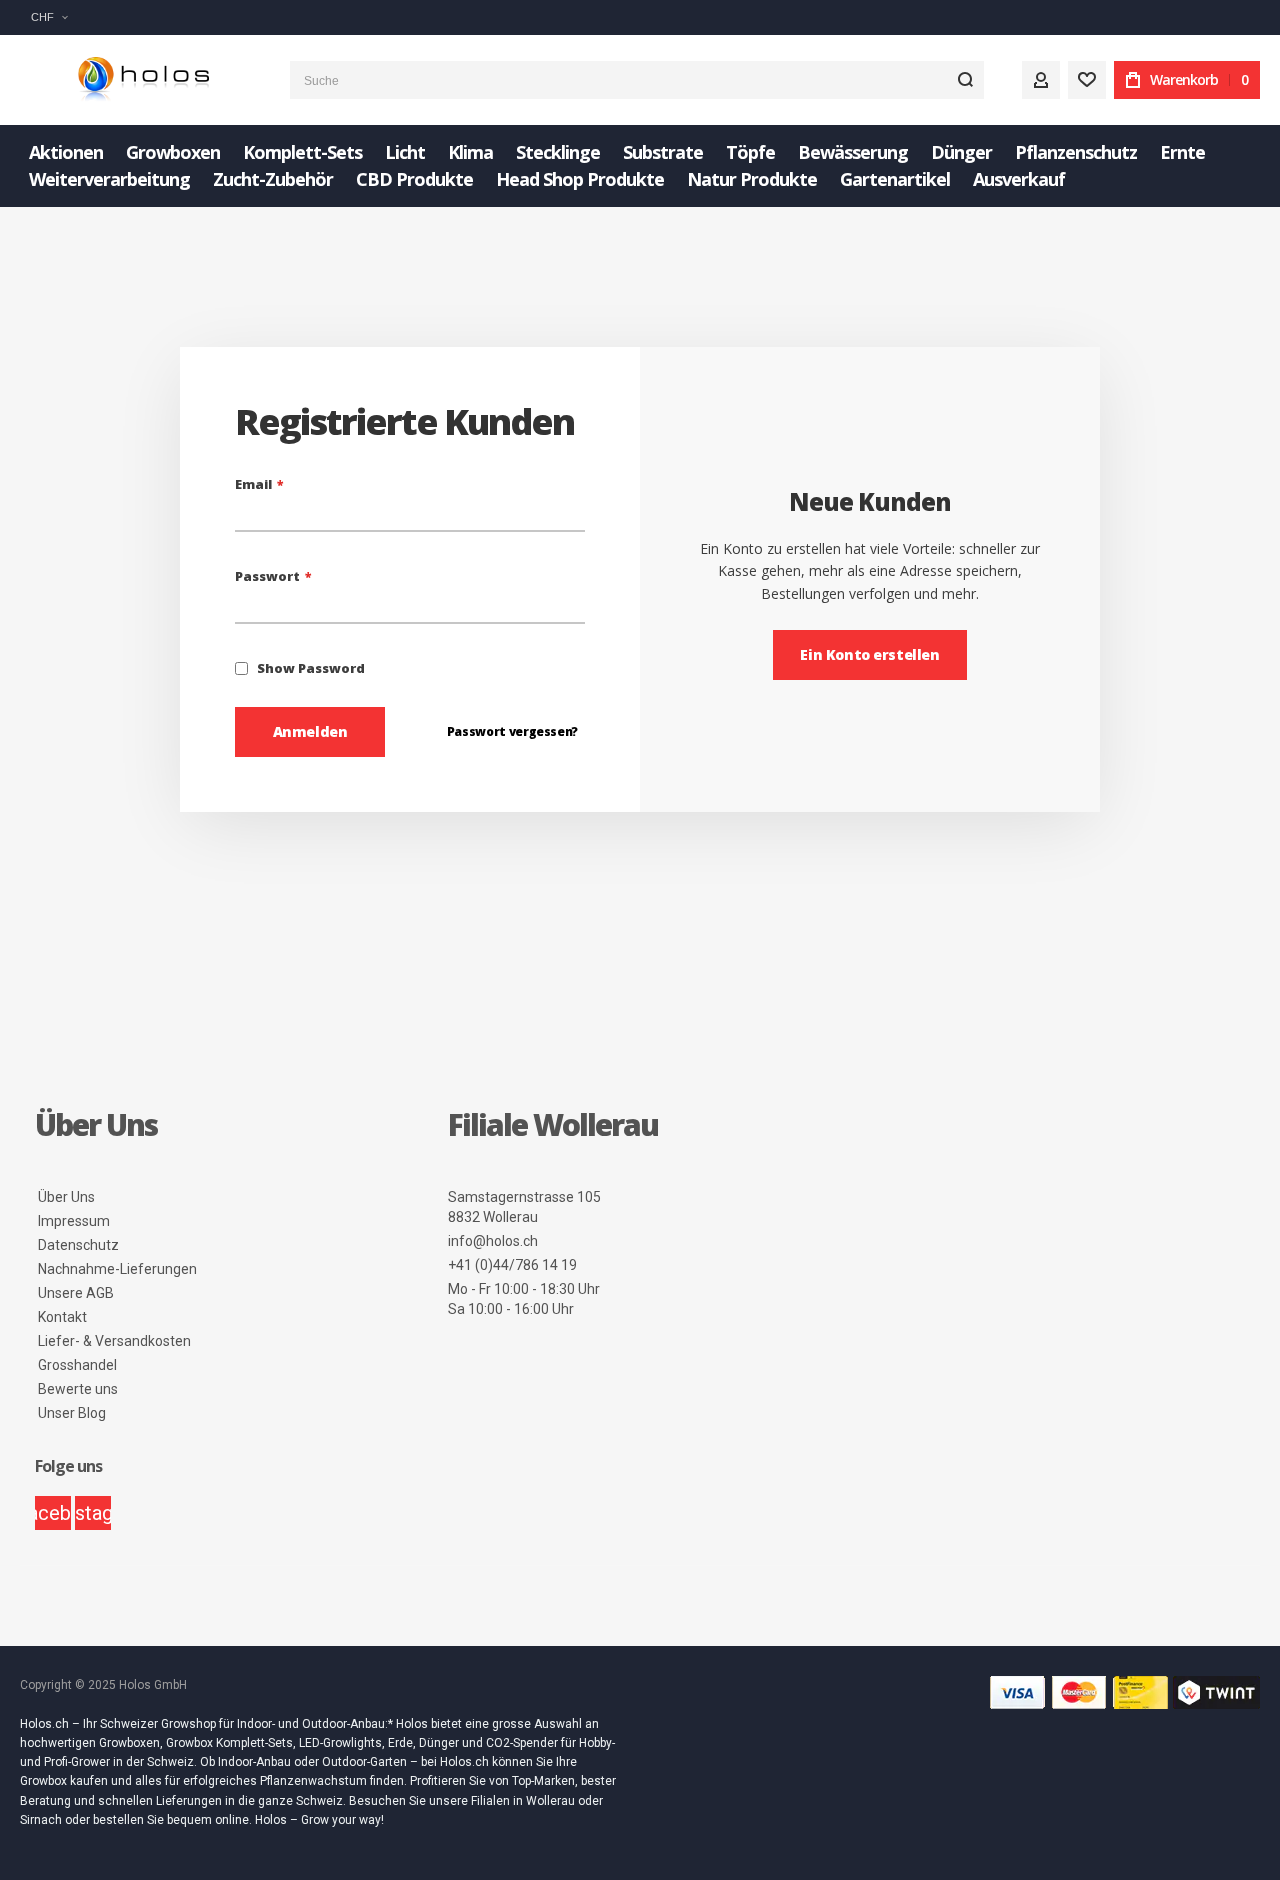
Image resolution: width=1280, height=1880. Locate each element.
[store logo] (140, 80)
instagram (93, 1513)
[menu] (640, 166)
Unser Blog (72, 1413)
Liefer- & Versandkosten (114, 1341)
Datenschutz (78, 1245)
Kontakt (62, 1317)
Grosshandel (77, 1365)
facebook (53, 1513)
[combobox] (637, 80)
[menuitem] (66, 152)
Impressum (74, 1221)
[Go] (965, 80)
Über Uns (66, 1197)
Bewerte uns (78, 1389)
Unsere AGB (76, 1293)
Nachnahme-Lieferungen (117, 1269)
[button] (49, 17)
